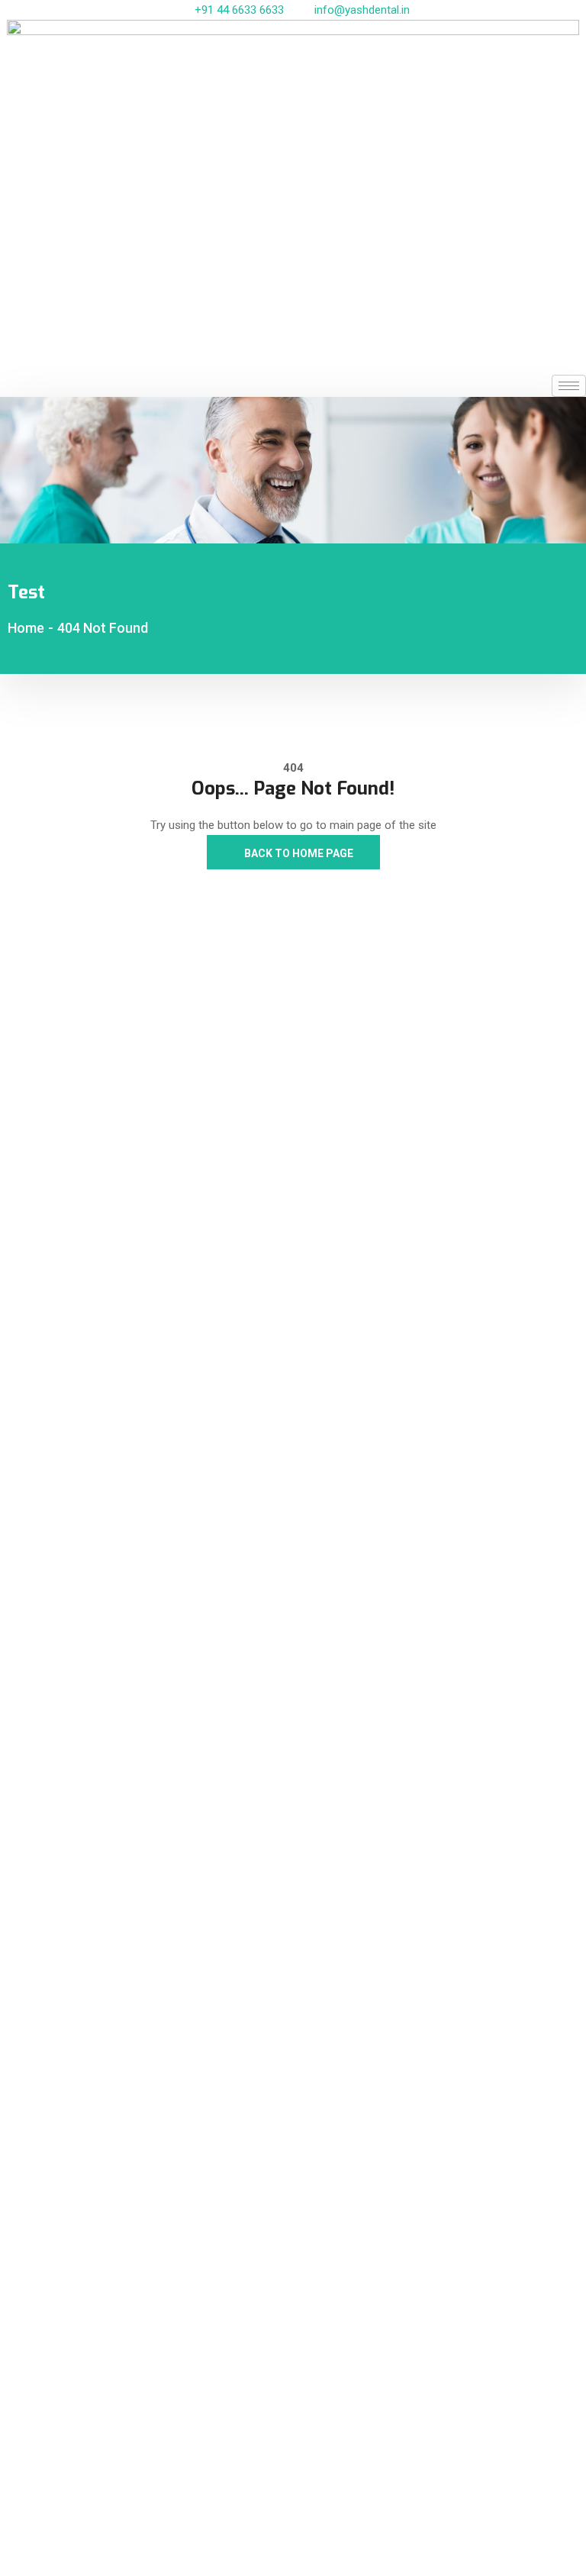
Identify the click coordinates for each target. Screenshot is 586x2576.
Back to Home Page (298, 853)
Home (26, 628)
